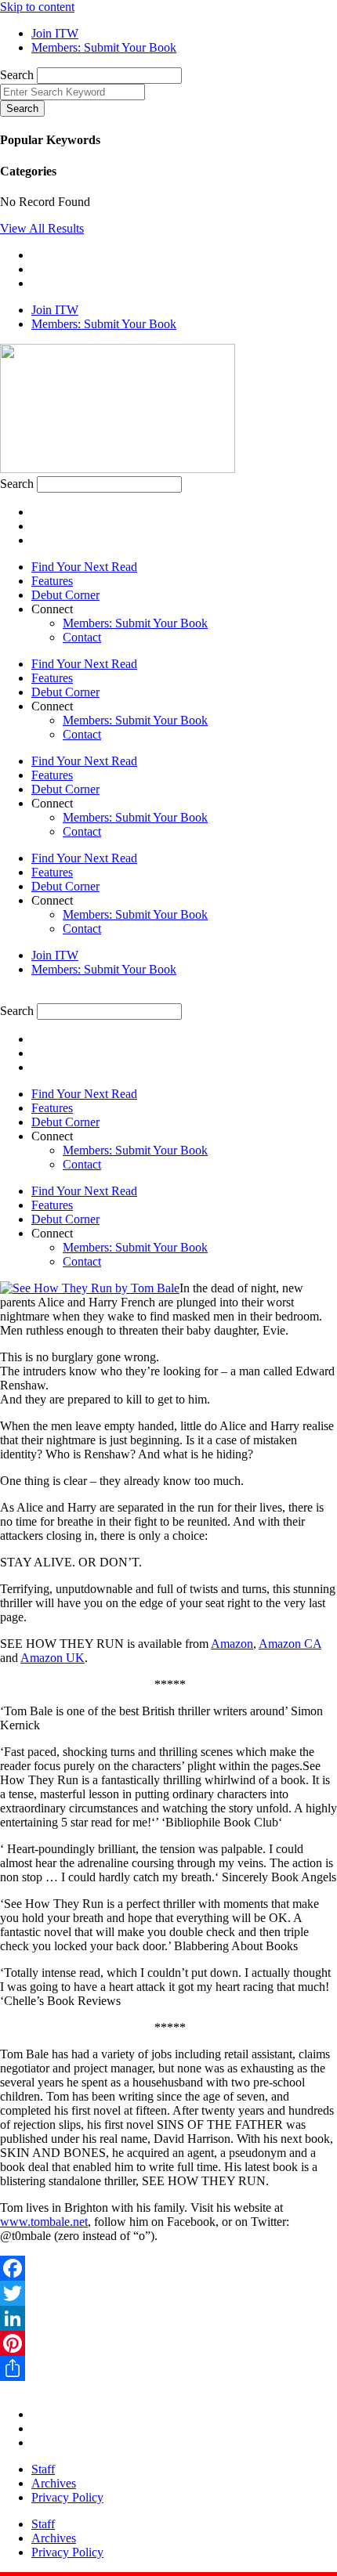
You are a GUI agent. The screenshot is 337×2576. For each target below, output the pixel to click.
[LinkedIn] (168, 2318)
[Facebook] (168, 2268)
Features (52, 581)
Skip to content (37, 7)
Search (17, 75)
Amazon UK (53, 1658)
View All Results (42, 228)
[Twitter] (168, 2293)
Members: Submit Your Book (135, 623)
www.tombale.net (44, 2222)
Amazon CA (290, 1644)
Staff (43, 2469)
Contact (82, 637)
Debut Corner (65, 595)
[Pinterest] (168, 2343)
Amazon (232, 1644)
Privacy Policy (67, 2497)
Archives (54, 2483)
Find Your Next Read (84, 567)
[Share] (168, 2368)
